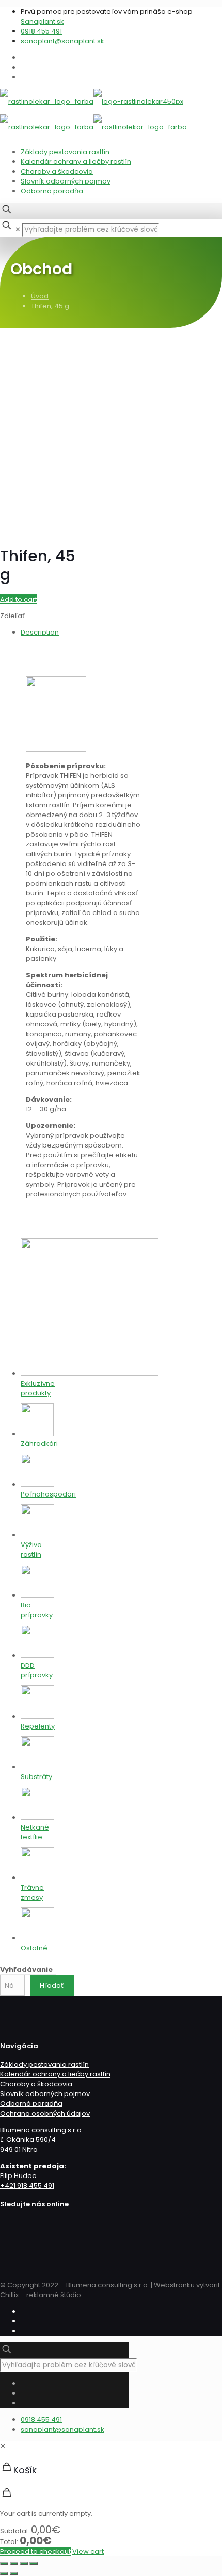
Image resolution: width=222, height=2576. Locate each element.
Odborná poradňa (52, 191)
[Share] (14, 2564)
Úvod (40, 296)
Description (40, 632)
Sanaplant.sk (42, 21)
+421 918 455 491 (27, 2186)
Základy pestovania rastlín (65, 152)
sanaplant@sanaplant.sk (62, 41)
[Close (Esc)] (4, 2564)
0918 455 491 (41, 31)
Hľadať (52, 1985)
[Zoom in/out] (34, 2564)
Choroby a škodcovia (57, 171)
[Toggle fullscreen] (24, 2564)
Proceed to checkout (35, 2552)
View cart (88, 2552)
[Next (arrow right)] (14, 2573)
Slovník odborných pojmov (66, 181)
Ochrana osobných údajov (45, 2113)
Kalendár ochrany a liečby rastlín (76, 162)
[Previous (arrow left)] (4, 2573)
